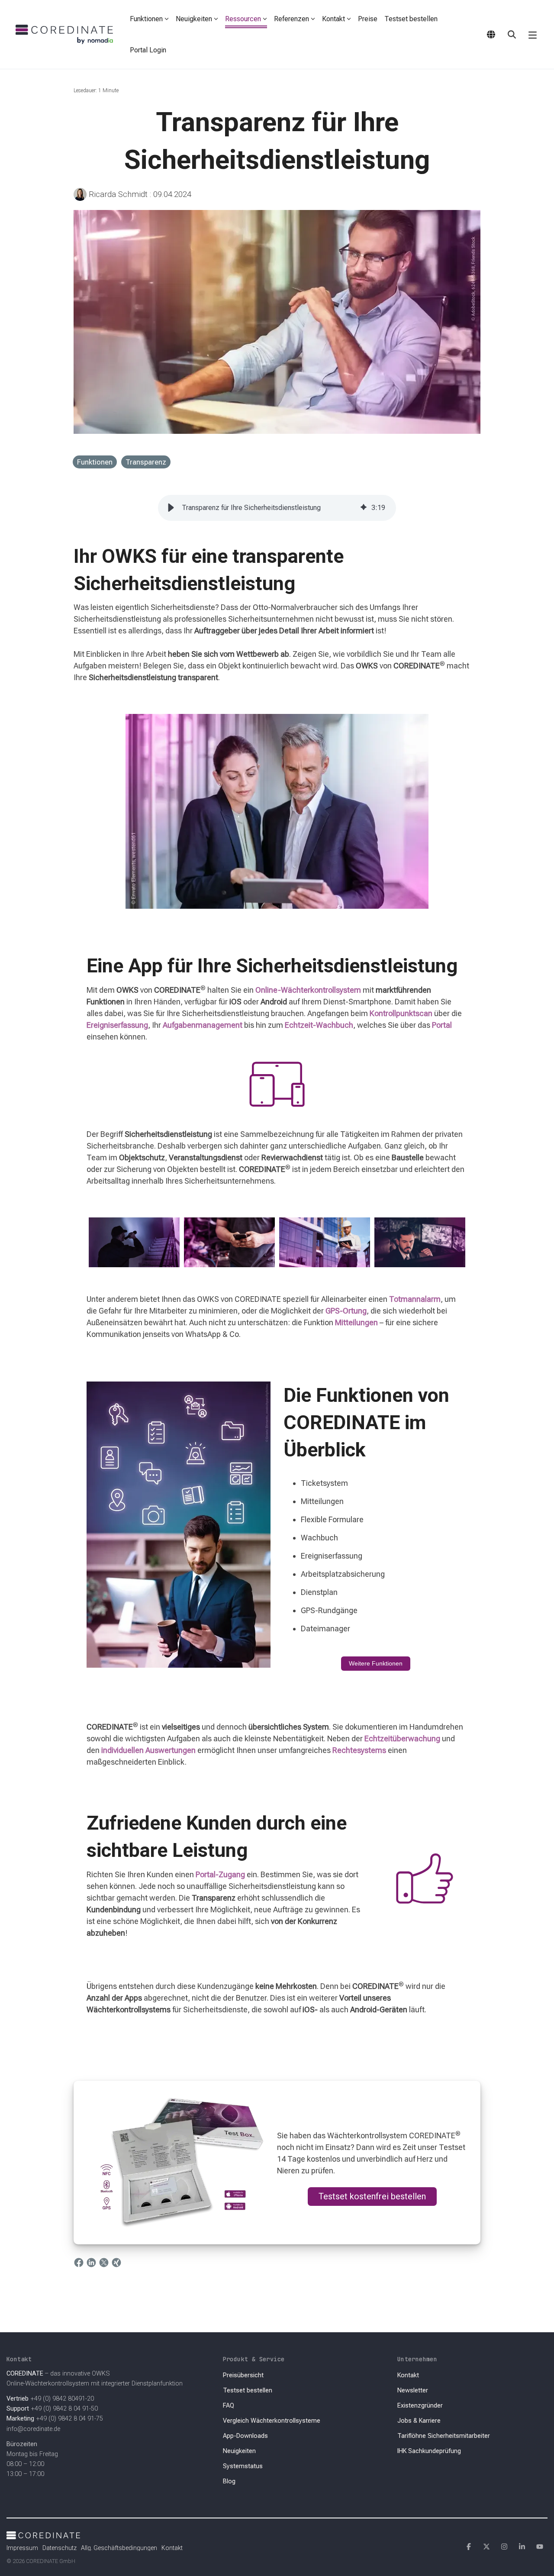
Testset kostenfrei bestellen (372, 2196)
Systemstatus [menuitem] (243, 2466)
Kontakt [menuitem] (408, 2375)
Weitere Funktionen (376, 1663)
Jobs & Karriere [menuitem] (419, 2421)
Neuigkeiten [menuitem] (239, 2451)
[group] (277, 508)
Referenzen (291, 19)
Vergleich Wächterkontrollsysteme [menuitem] (272, 2421)
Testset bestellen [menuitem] (248, 2390)
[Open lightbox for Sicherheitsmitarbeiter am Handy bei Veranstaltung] (229, 1243)
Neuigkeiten (194, 19)
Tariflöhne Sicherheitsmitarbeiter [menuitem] (444, 2436)
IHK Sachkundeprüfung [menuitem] (429, 2451)
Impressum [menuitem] (22, 2548)
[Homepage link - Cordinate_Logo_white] (43, 2534)
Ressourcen (243, 19)
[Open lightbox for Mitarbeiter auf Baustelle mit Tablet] (325, 1243)
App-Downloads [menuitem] (245, 2436)
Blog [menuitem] (229, 2481)
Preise (368, 19)
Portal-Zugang (220, 1874)
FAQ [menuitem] (229, 2406)
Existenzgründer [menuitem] (420, 2406)
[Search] (512, 35)
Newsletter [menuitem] (413, 2390)
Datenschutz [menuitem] (60, 2548)
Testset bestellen (411, 19)
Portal (442, 1025)
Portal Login (148, 50)
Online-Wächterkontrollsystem (308, 990)
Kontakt (333, 19)
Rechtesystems (359, 1750)
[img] (364, 508)
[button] (533, 35)
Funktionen (146, 19)
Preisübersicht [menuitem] (243, 2375)
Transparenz (146, 462)
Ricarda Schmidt (118, 194)
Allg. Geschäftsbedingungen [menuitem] (119, 2548)
